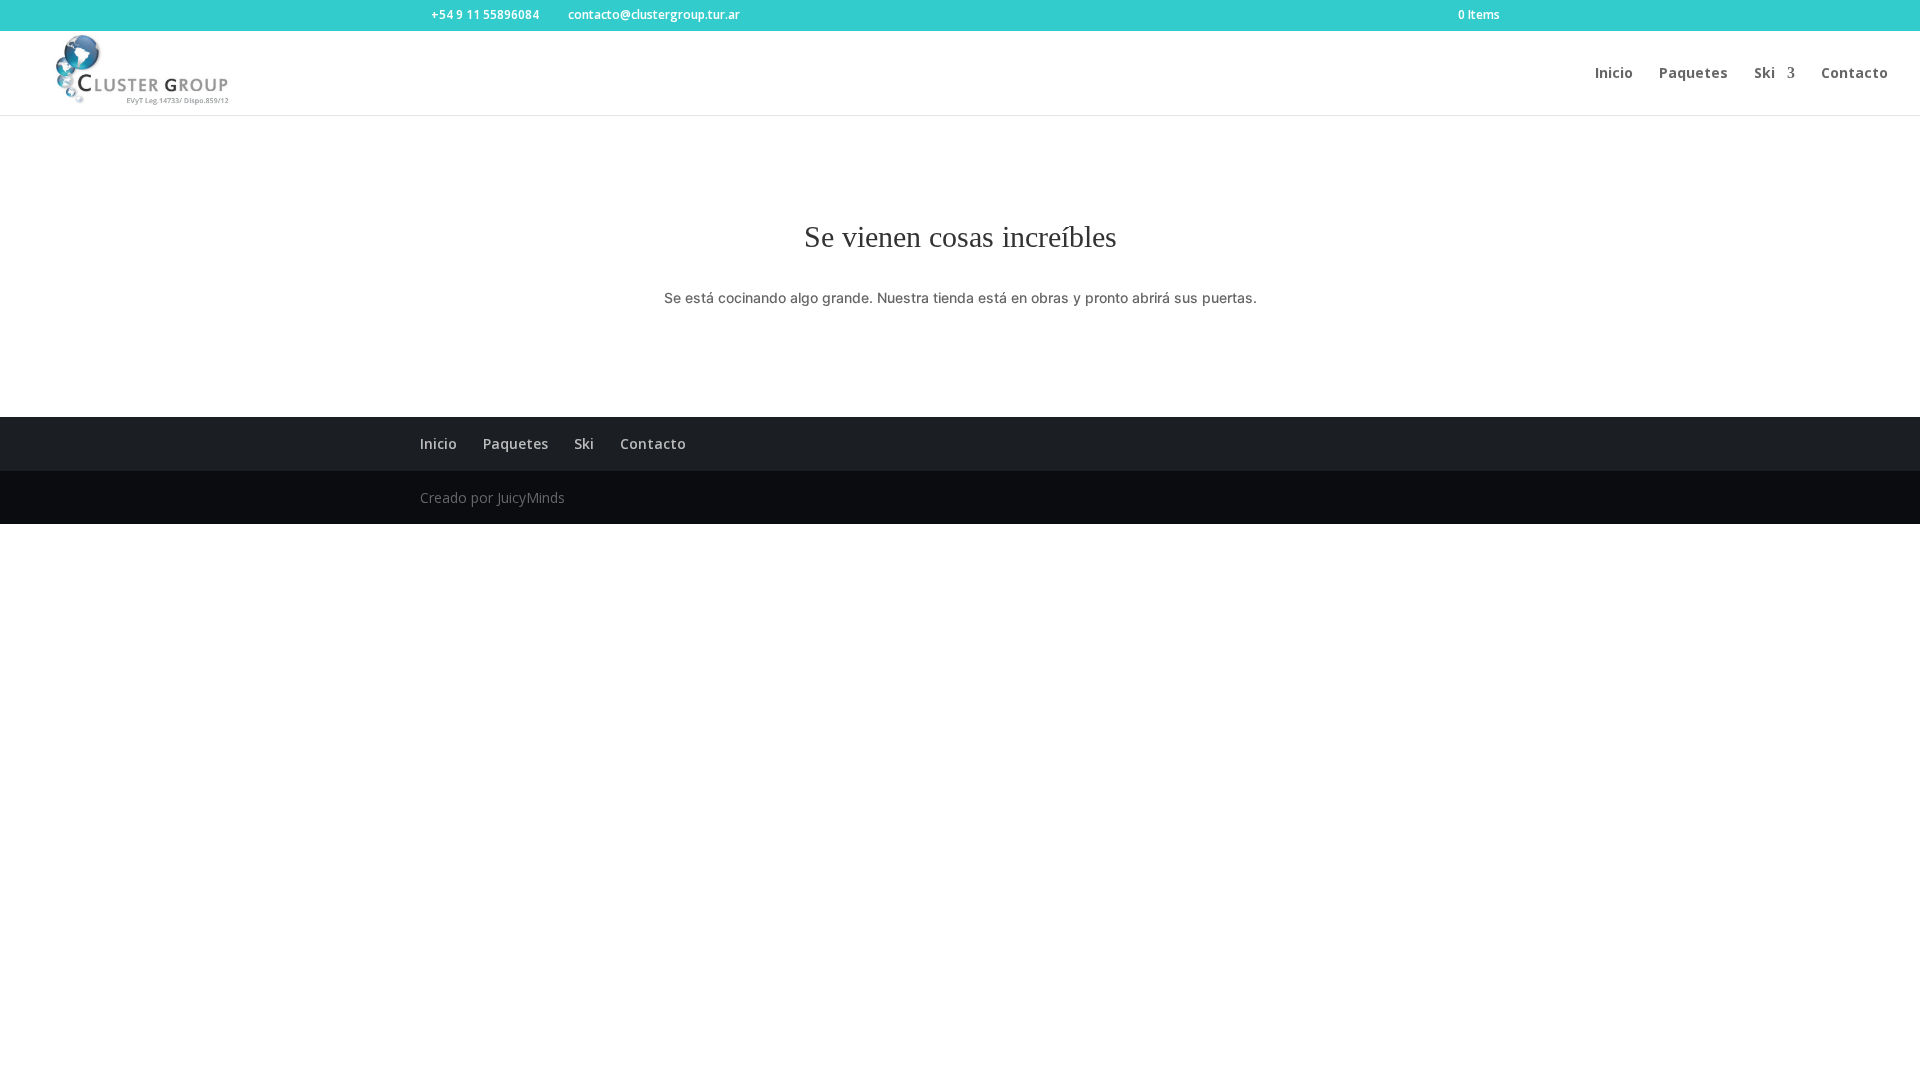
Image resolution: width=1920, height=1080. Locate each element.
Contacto (1854, 74)
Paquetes (1693, 74)
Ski (1764, 74)
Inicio (1614, 74)
